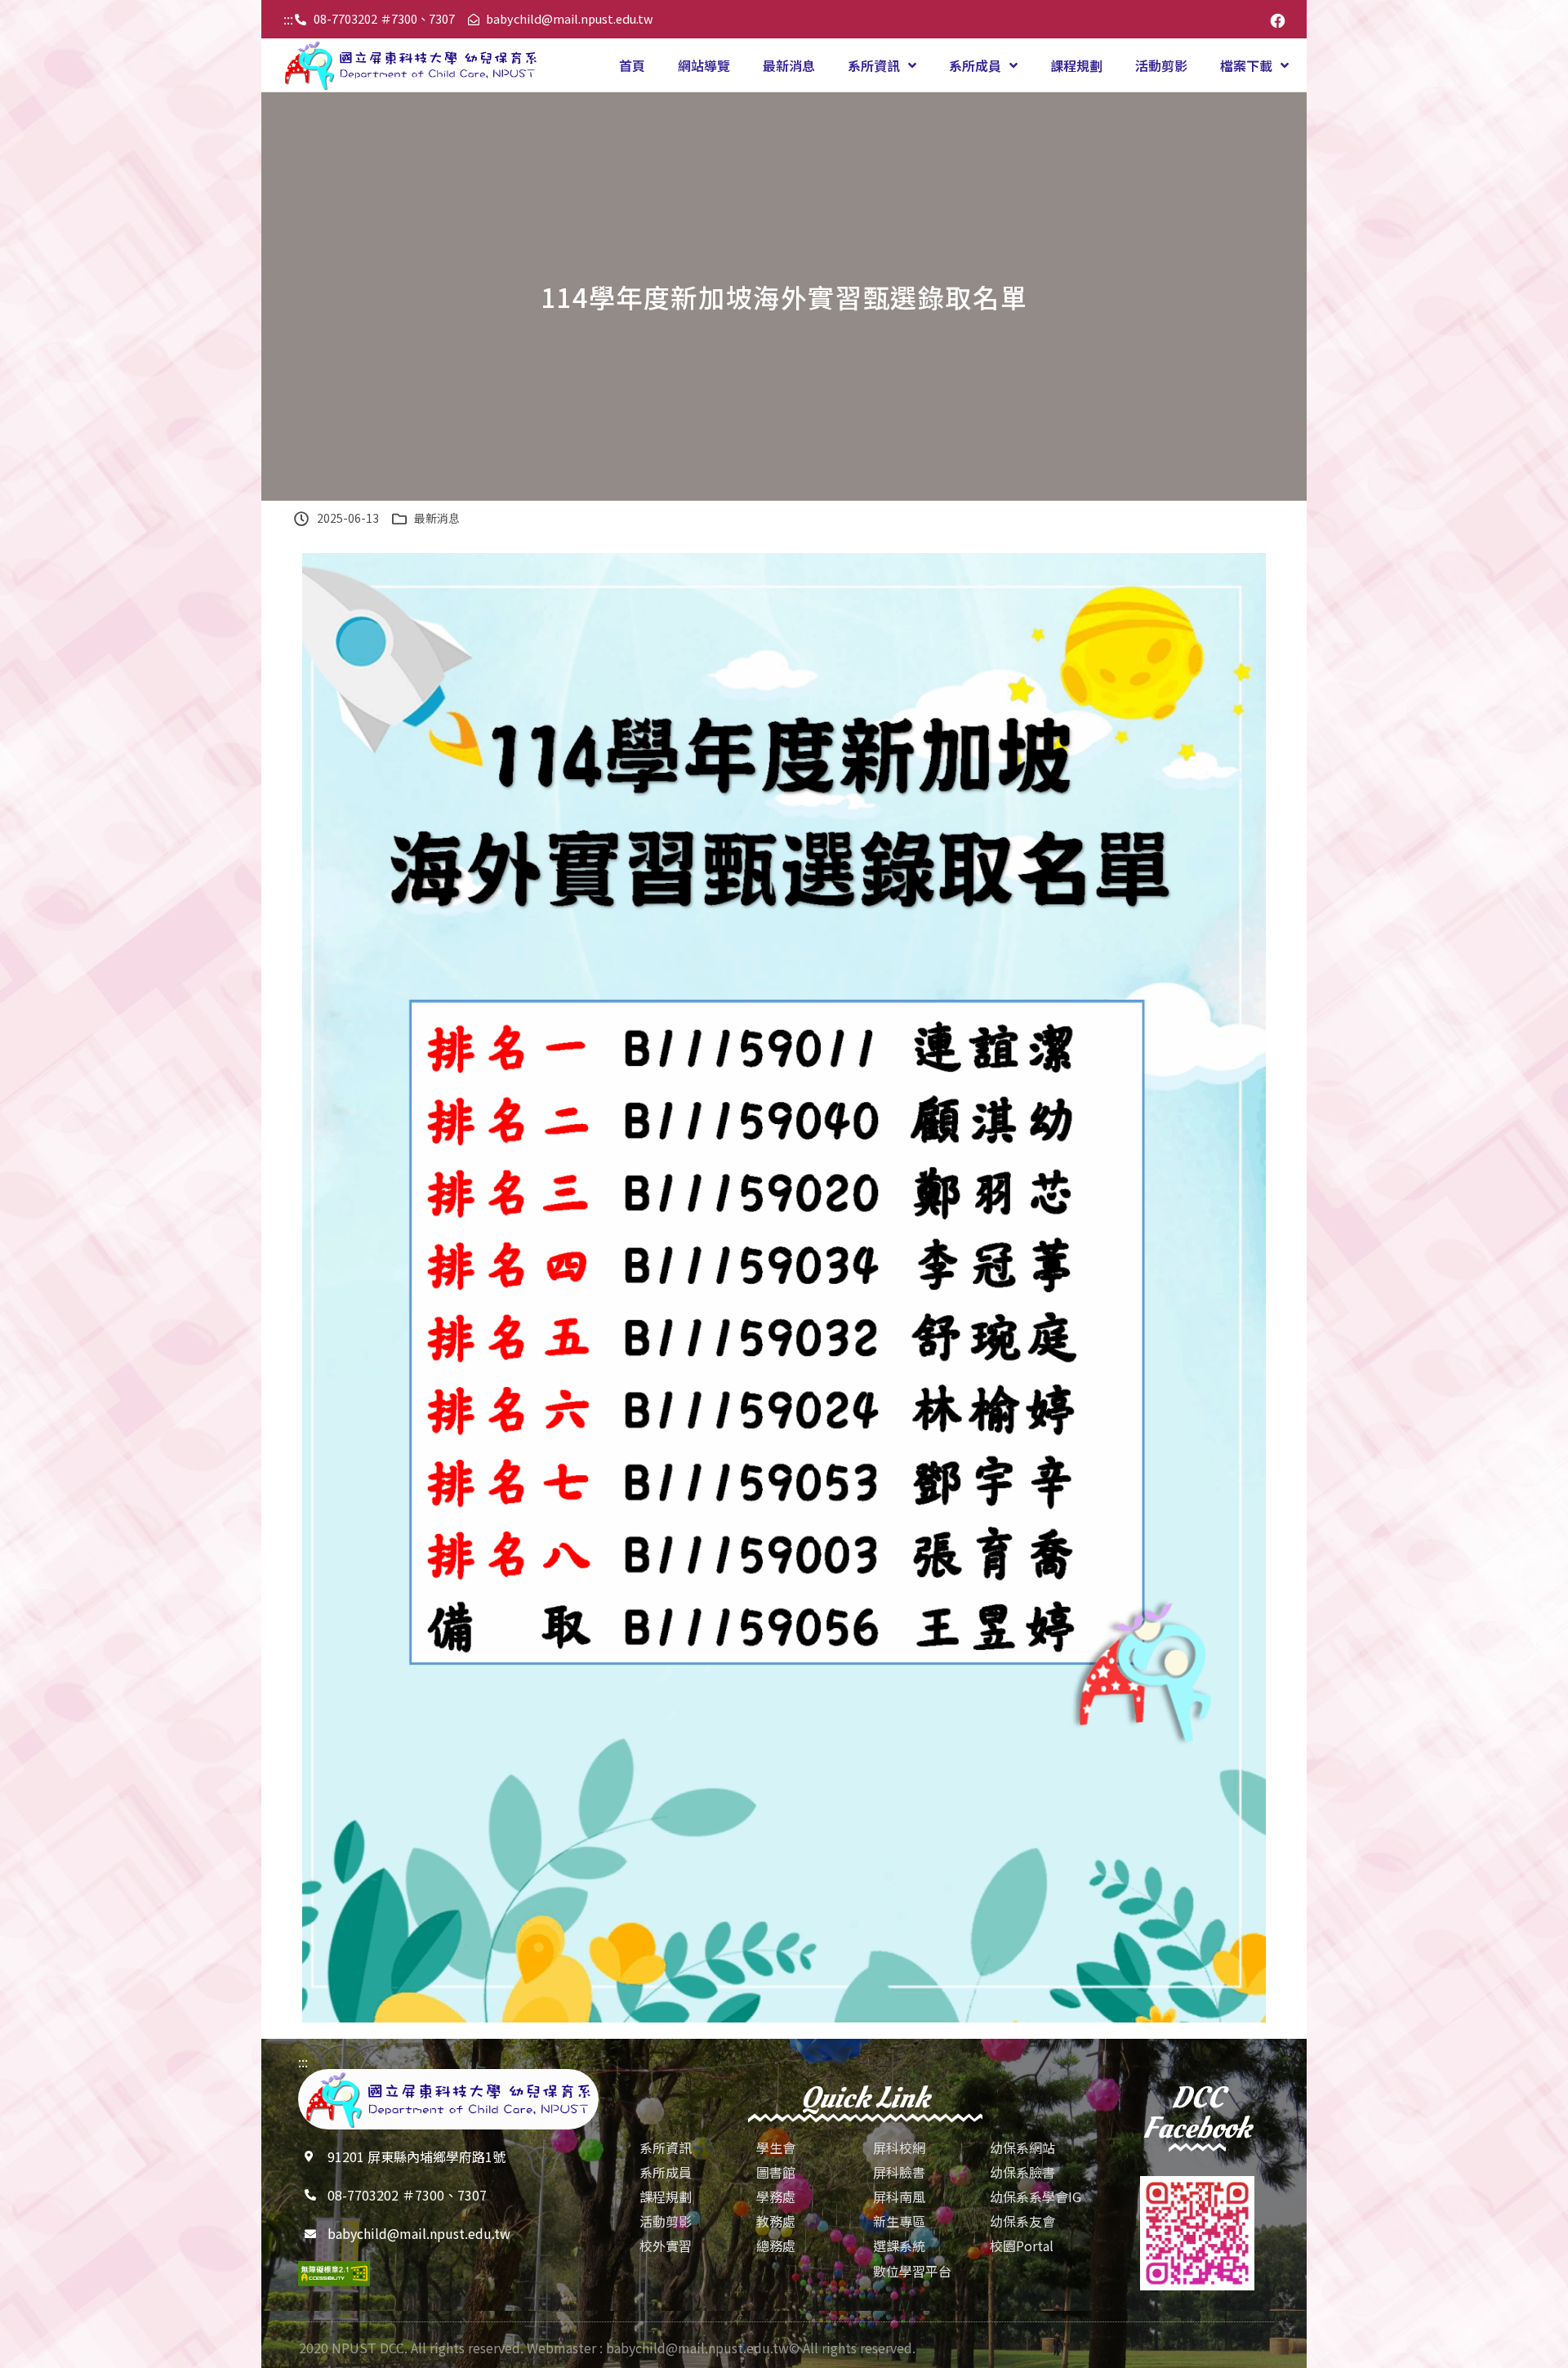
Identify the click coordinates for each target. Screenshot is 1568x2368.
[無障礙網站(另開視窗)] (334, 2274)
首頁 (632, 65)
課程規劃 (1076, 65)
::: (288, 19)
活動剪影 (1161, 65)
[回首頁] (411, 65)
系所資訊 (874, 65)
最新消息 (789, 65)
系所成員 (975, 65)
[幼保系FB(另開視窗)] (1278, 19)
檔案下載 (1246, 65)
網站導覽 (704, 65)
